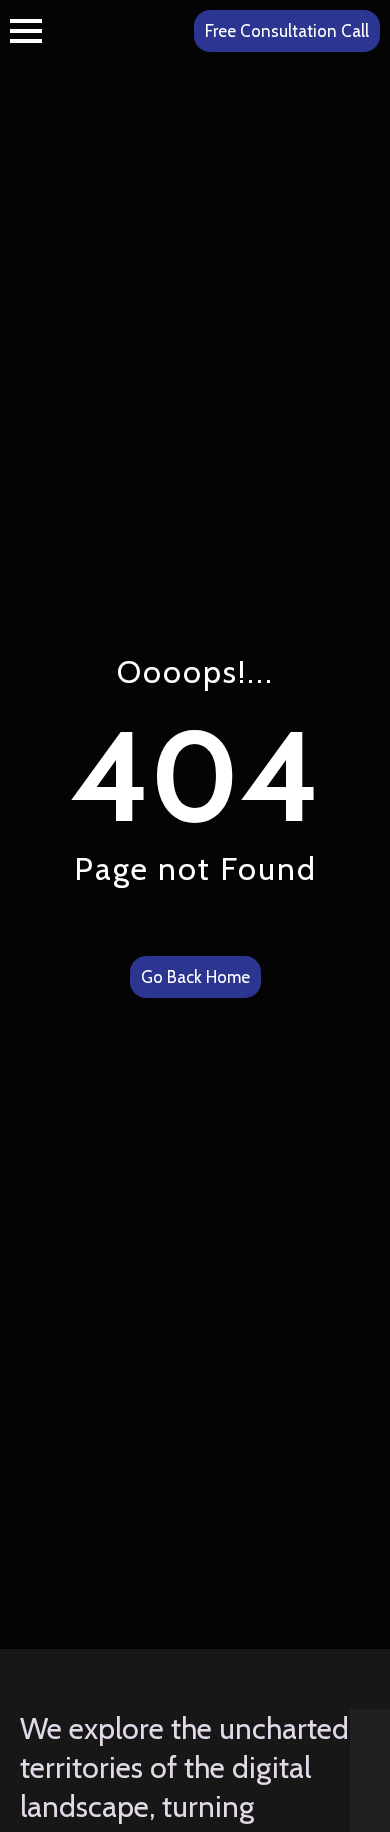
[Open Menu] (26, 31)
